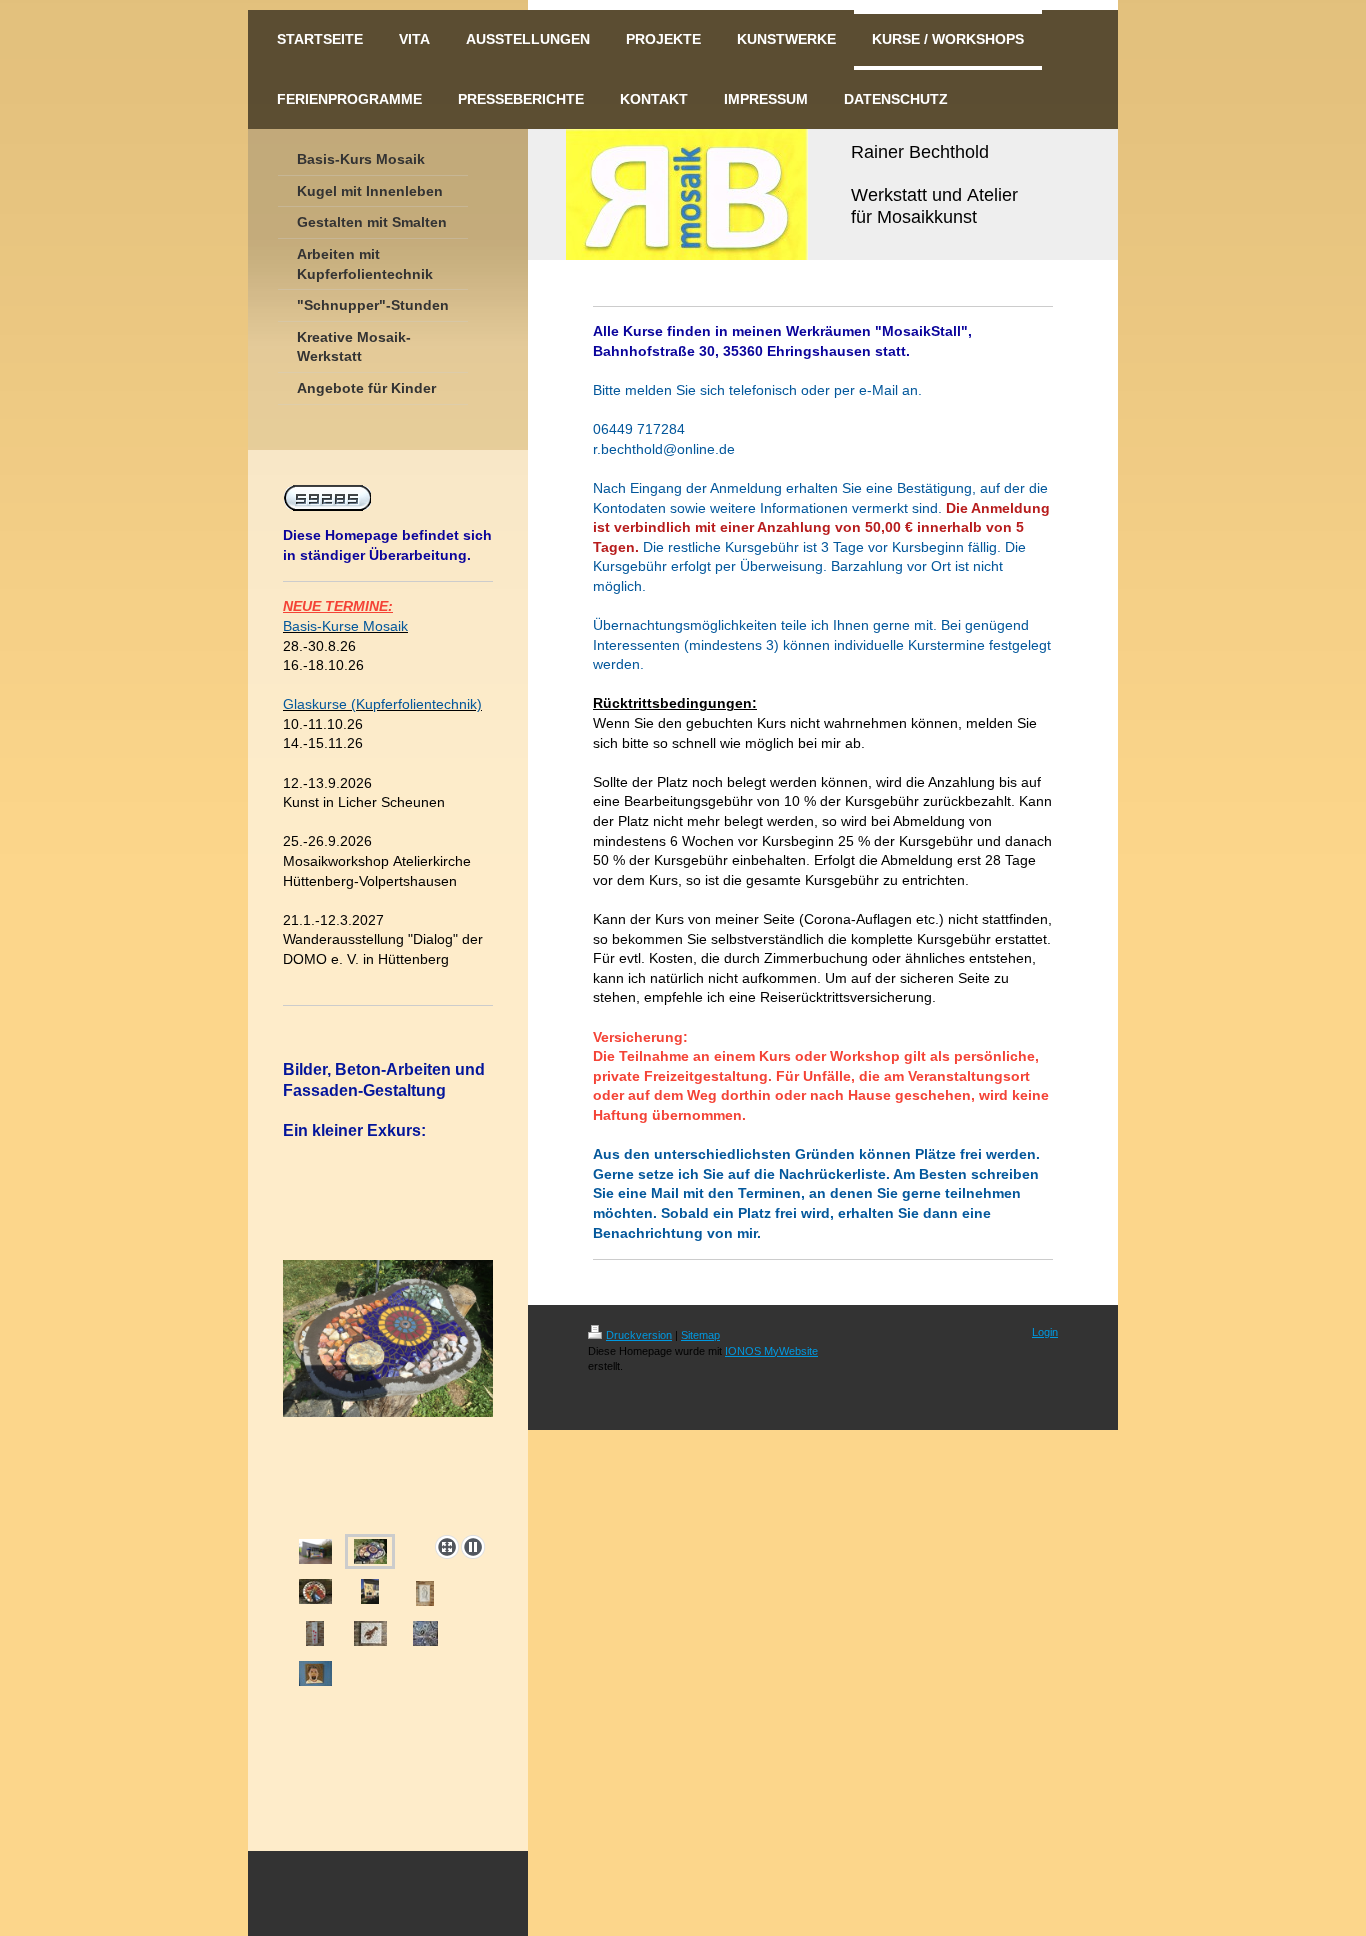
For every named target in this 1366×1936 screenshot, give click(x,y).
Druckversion (639, 1335)
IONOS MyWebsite (771, 1351)
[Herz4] (315, 1633)
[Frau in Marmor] (425, 1593)
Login (1045, 1332)
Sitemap (700, 1335)
